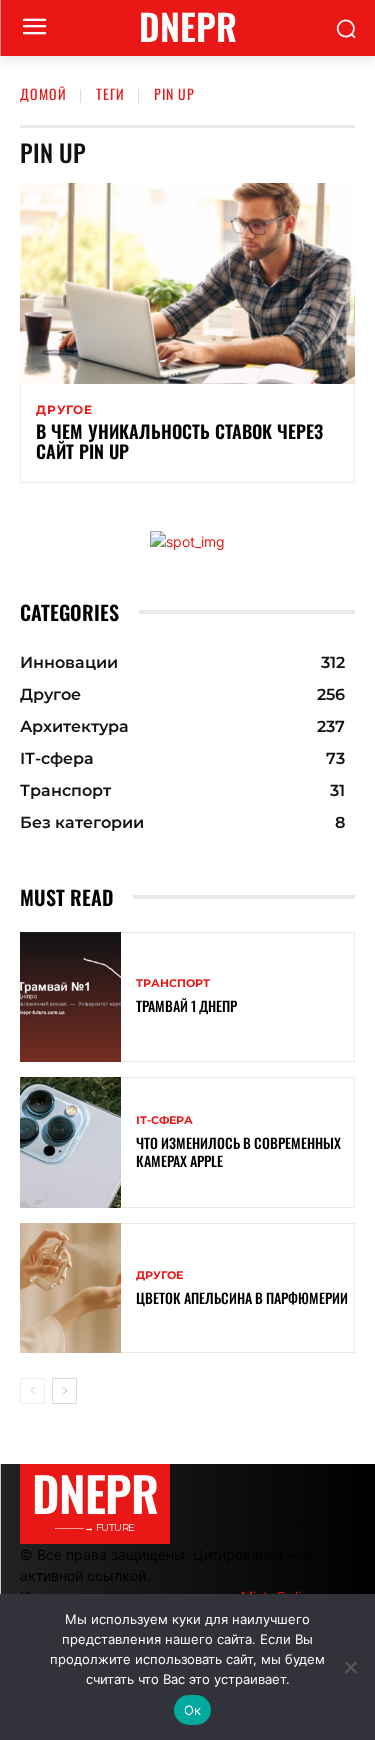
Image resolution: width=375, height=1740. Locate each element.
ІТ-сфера (164, 1120)
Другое (64, 410)
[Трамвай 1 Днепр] (70, 997)
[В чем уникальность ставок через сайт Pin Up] (187, 283)
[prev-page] (32, 1391)
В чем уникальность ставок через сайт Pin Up (179, 441)
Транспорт (173, 983)
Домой (43, 93)
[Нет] (350, 1667)
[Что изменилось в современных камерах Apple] (70, 1142)
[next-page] (64, 1391)
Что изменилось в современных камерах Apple (238, 1151)
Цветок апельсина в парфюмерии (242, 1297)
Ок (193, 1710)
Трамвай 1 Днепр (186, 1005)
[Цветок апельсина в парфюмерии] (70, 1288)
